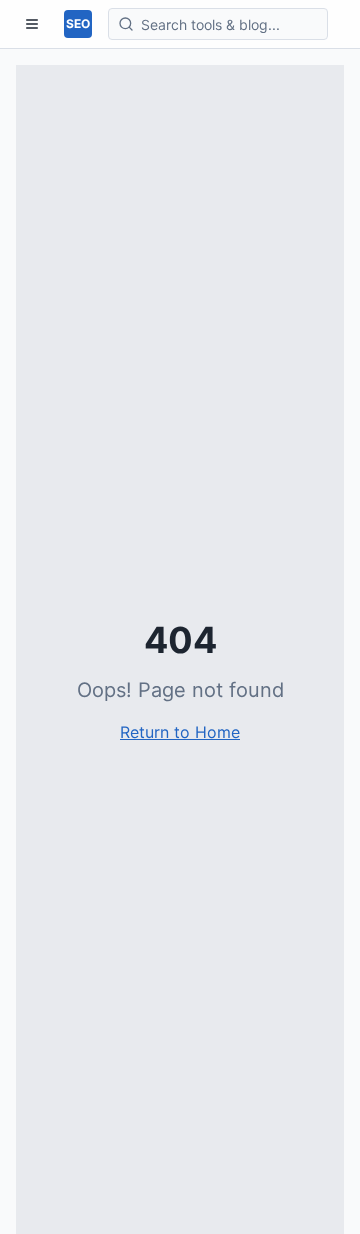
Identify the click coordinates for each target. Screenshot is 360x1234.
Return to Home (180, 732)
